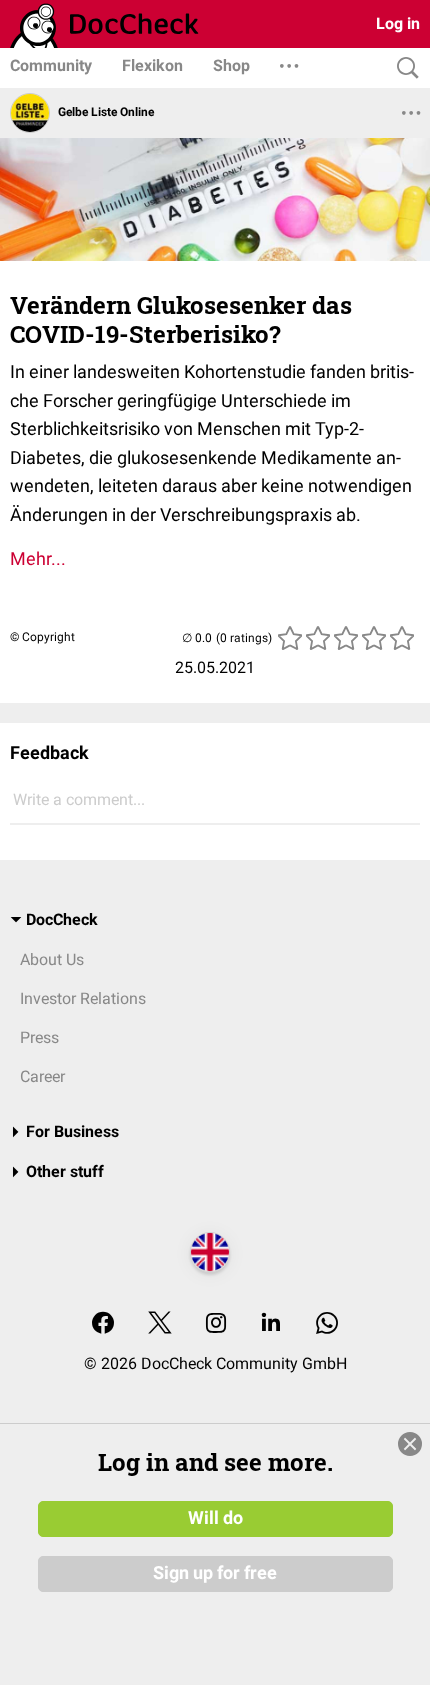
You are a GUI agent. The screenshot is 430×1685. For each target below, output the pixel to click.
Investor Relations (83, 998)
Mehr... (38, 558)
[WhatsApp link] (327, 1324)
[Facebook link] (103, 1324)
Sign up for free (215, 1573)
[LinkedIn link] (271, 1324)
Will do (215, 1518)
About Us (52, 959)
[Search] (403, 68)
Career (42, 1076)
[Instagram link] (216, 1324)
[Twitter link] (160, 1324)
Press (39, 1037)
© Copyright (42, 637)
